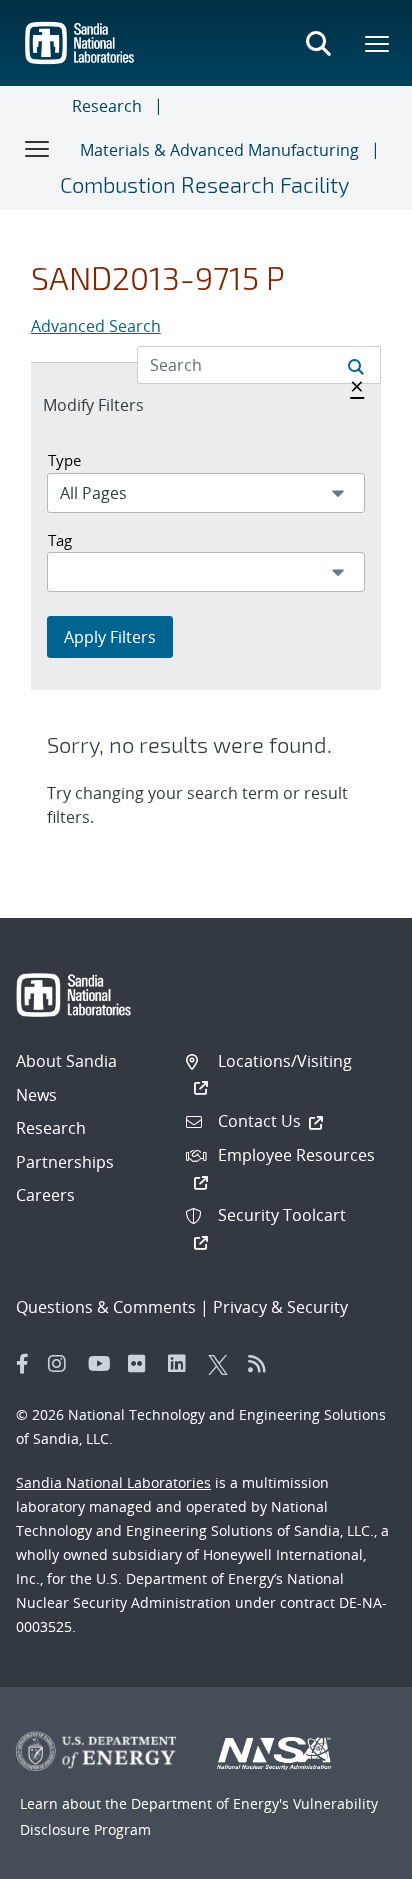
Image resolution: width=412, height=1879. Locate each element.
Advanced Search (96, 326)
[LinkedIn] (183, 1364)
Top (352, 1856)
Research (107, 106)
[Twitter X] (223, 1364)
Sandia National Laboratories (113, 1482)
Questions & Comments (106, 1307)
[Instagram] (63, 1364)
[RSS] (263, 1364)
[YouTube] (103, 1364)
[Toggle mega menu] (378, 43)
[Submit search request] (356, 365)
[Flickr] (143, 1364)
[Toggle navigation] (38, 148)
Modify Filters (115, 404)
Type (64, 460)
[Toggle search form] (318, 43)
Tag (60, 540)
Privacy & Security (280, 1307)
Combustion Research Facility (204, 184)
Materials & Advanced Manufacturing (219, 150)
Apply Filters (110, 637)
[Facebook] (23, 1364)
